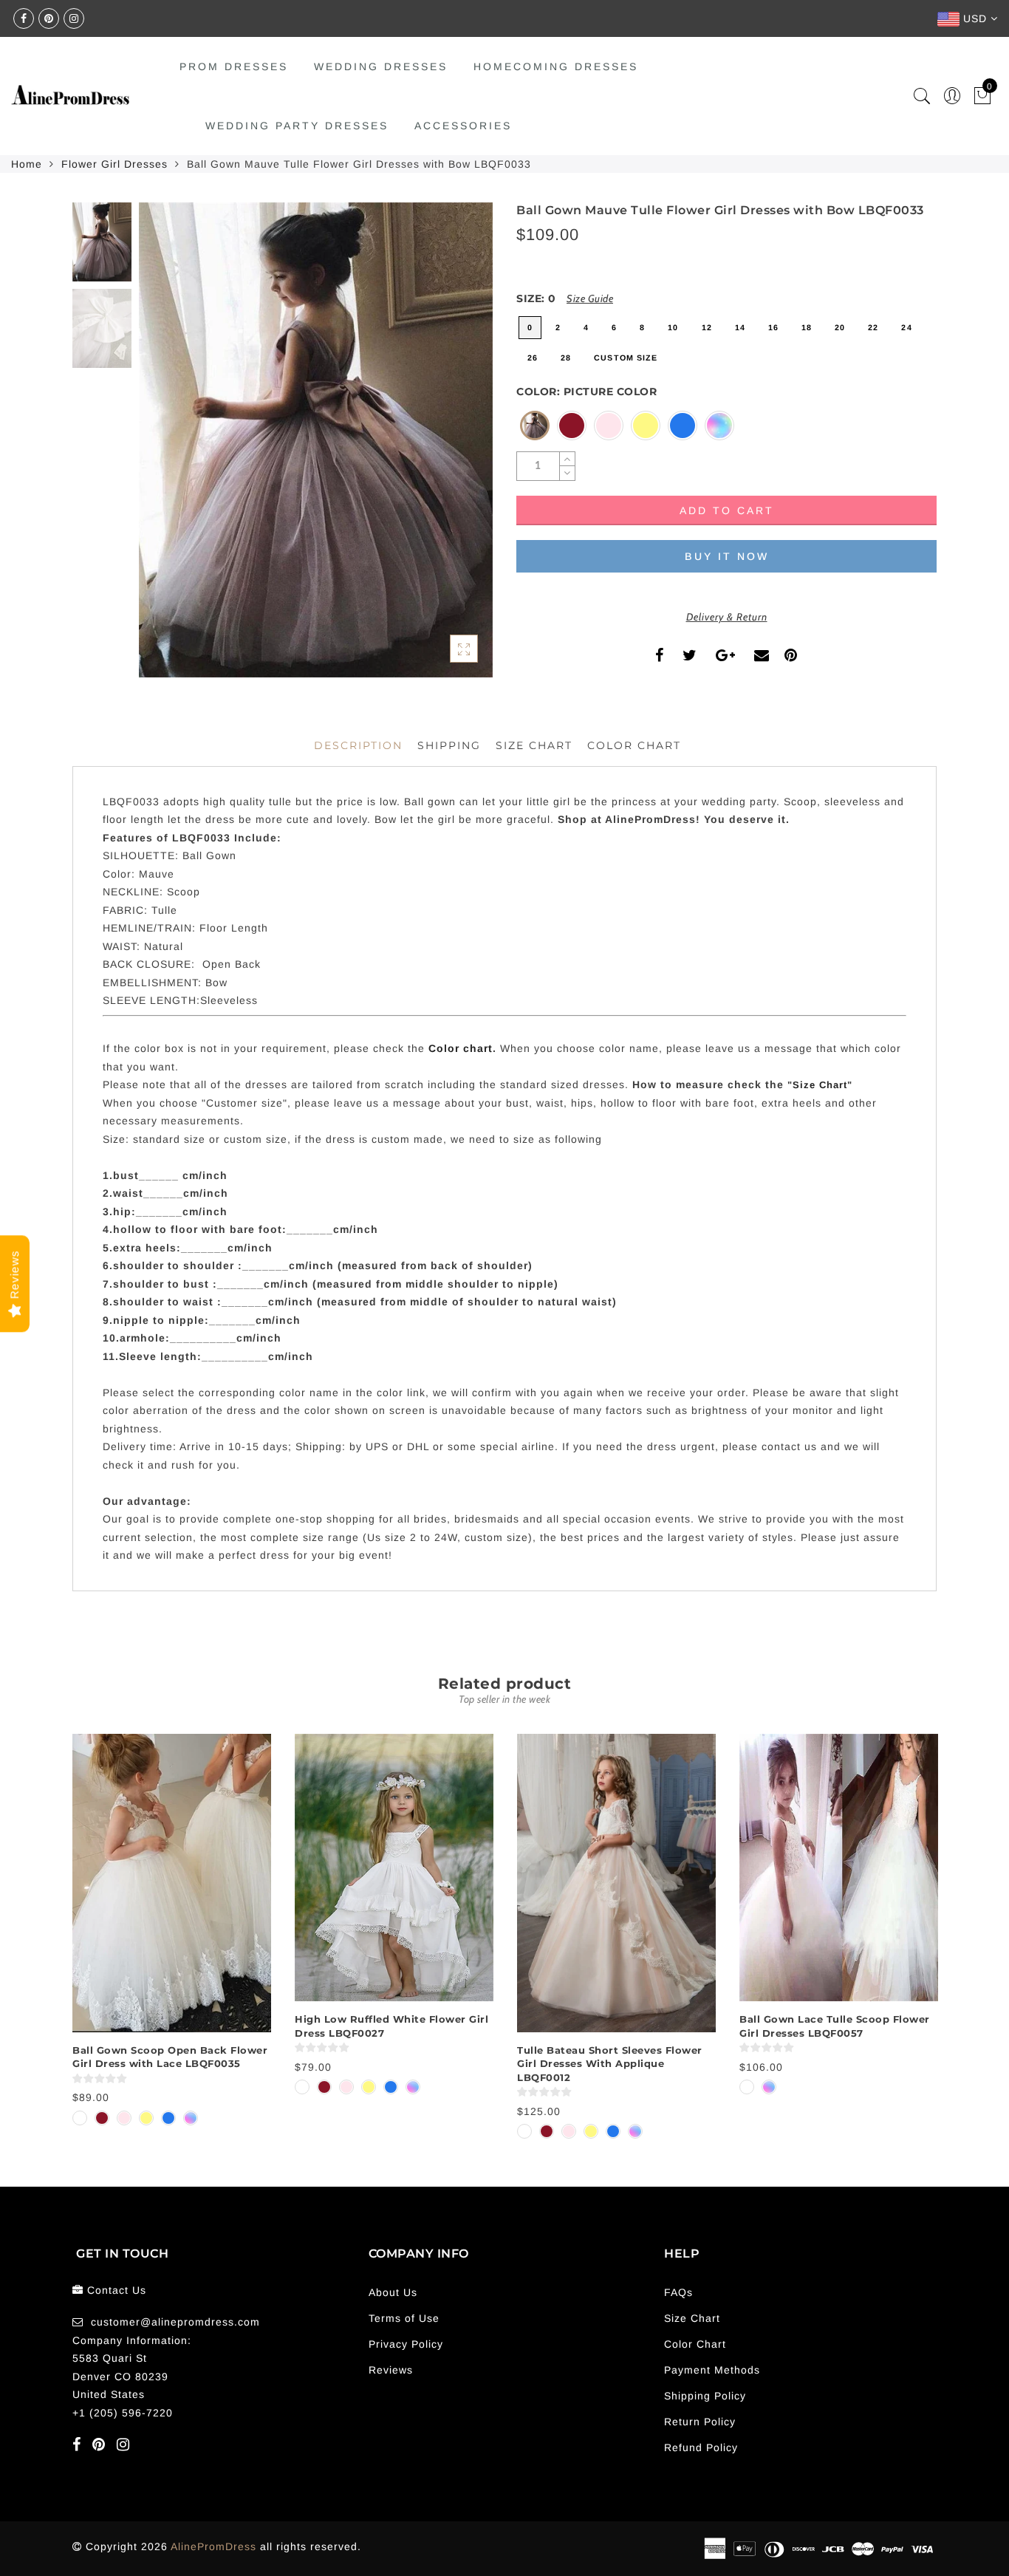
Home (27, 164)
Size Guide (590, 298)
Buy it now (727, 556)
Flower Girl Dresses (114, 164)
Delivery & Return (727, 617)
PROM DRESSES (234, 66)
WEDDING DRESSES (381, 66)
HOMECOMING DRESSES (556, 66)
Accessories (463, 126)
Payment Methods (712, 2370)
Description (358, 745)
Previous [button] (166, 449)
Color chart (461, 1048)
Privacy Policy (406, 2344)
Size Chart (534, 745)
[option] (316, 440)
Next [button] (447, 448)
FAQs (678, 2292)
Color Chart (695, 2344)
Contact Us (117, 2290)
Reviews (391, 2370)
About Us (393, 2292)
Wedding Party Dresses (297, 126)
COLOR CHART (634, 745)
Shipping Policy (705, 2396)
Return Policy (700, 2422)
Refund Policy (701, 2447)
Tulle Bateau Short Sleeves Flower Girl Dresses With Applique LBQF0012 (610, 2064)
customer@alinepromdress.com (175, 2322)
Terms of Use (404, 2318)
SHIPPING (449, 745)
